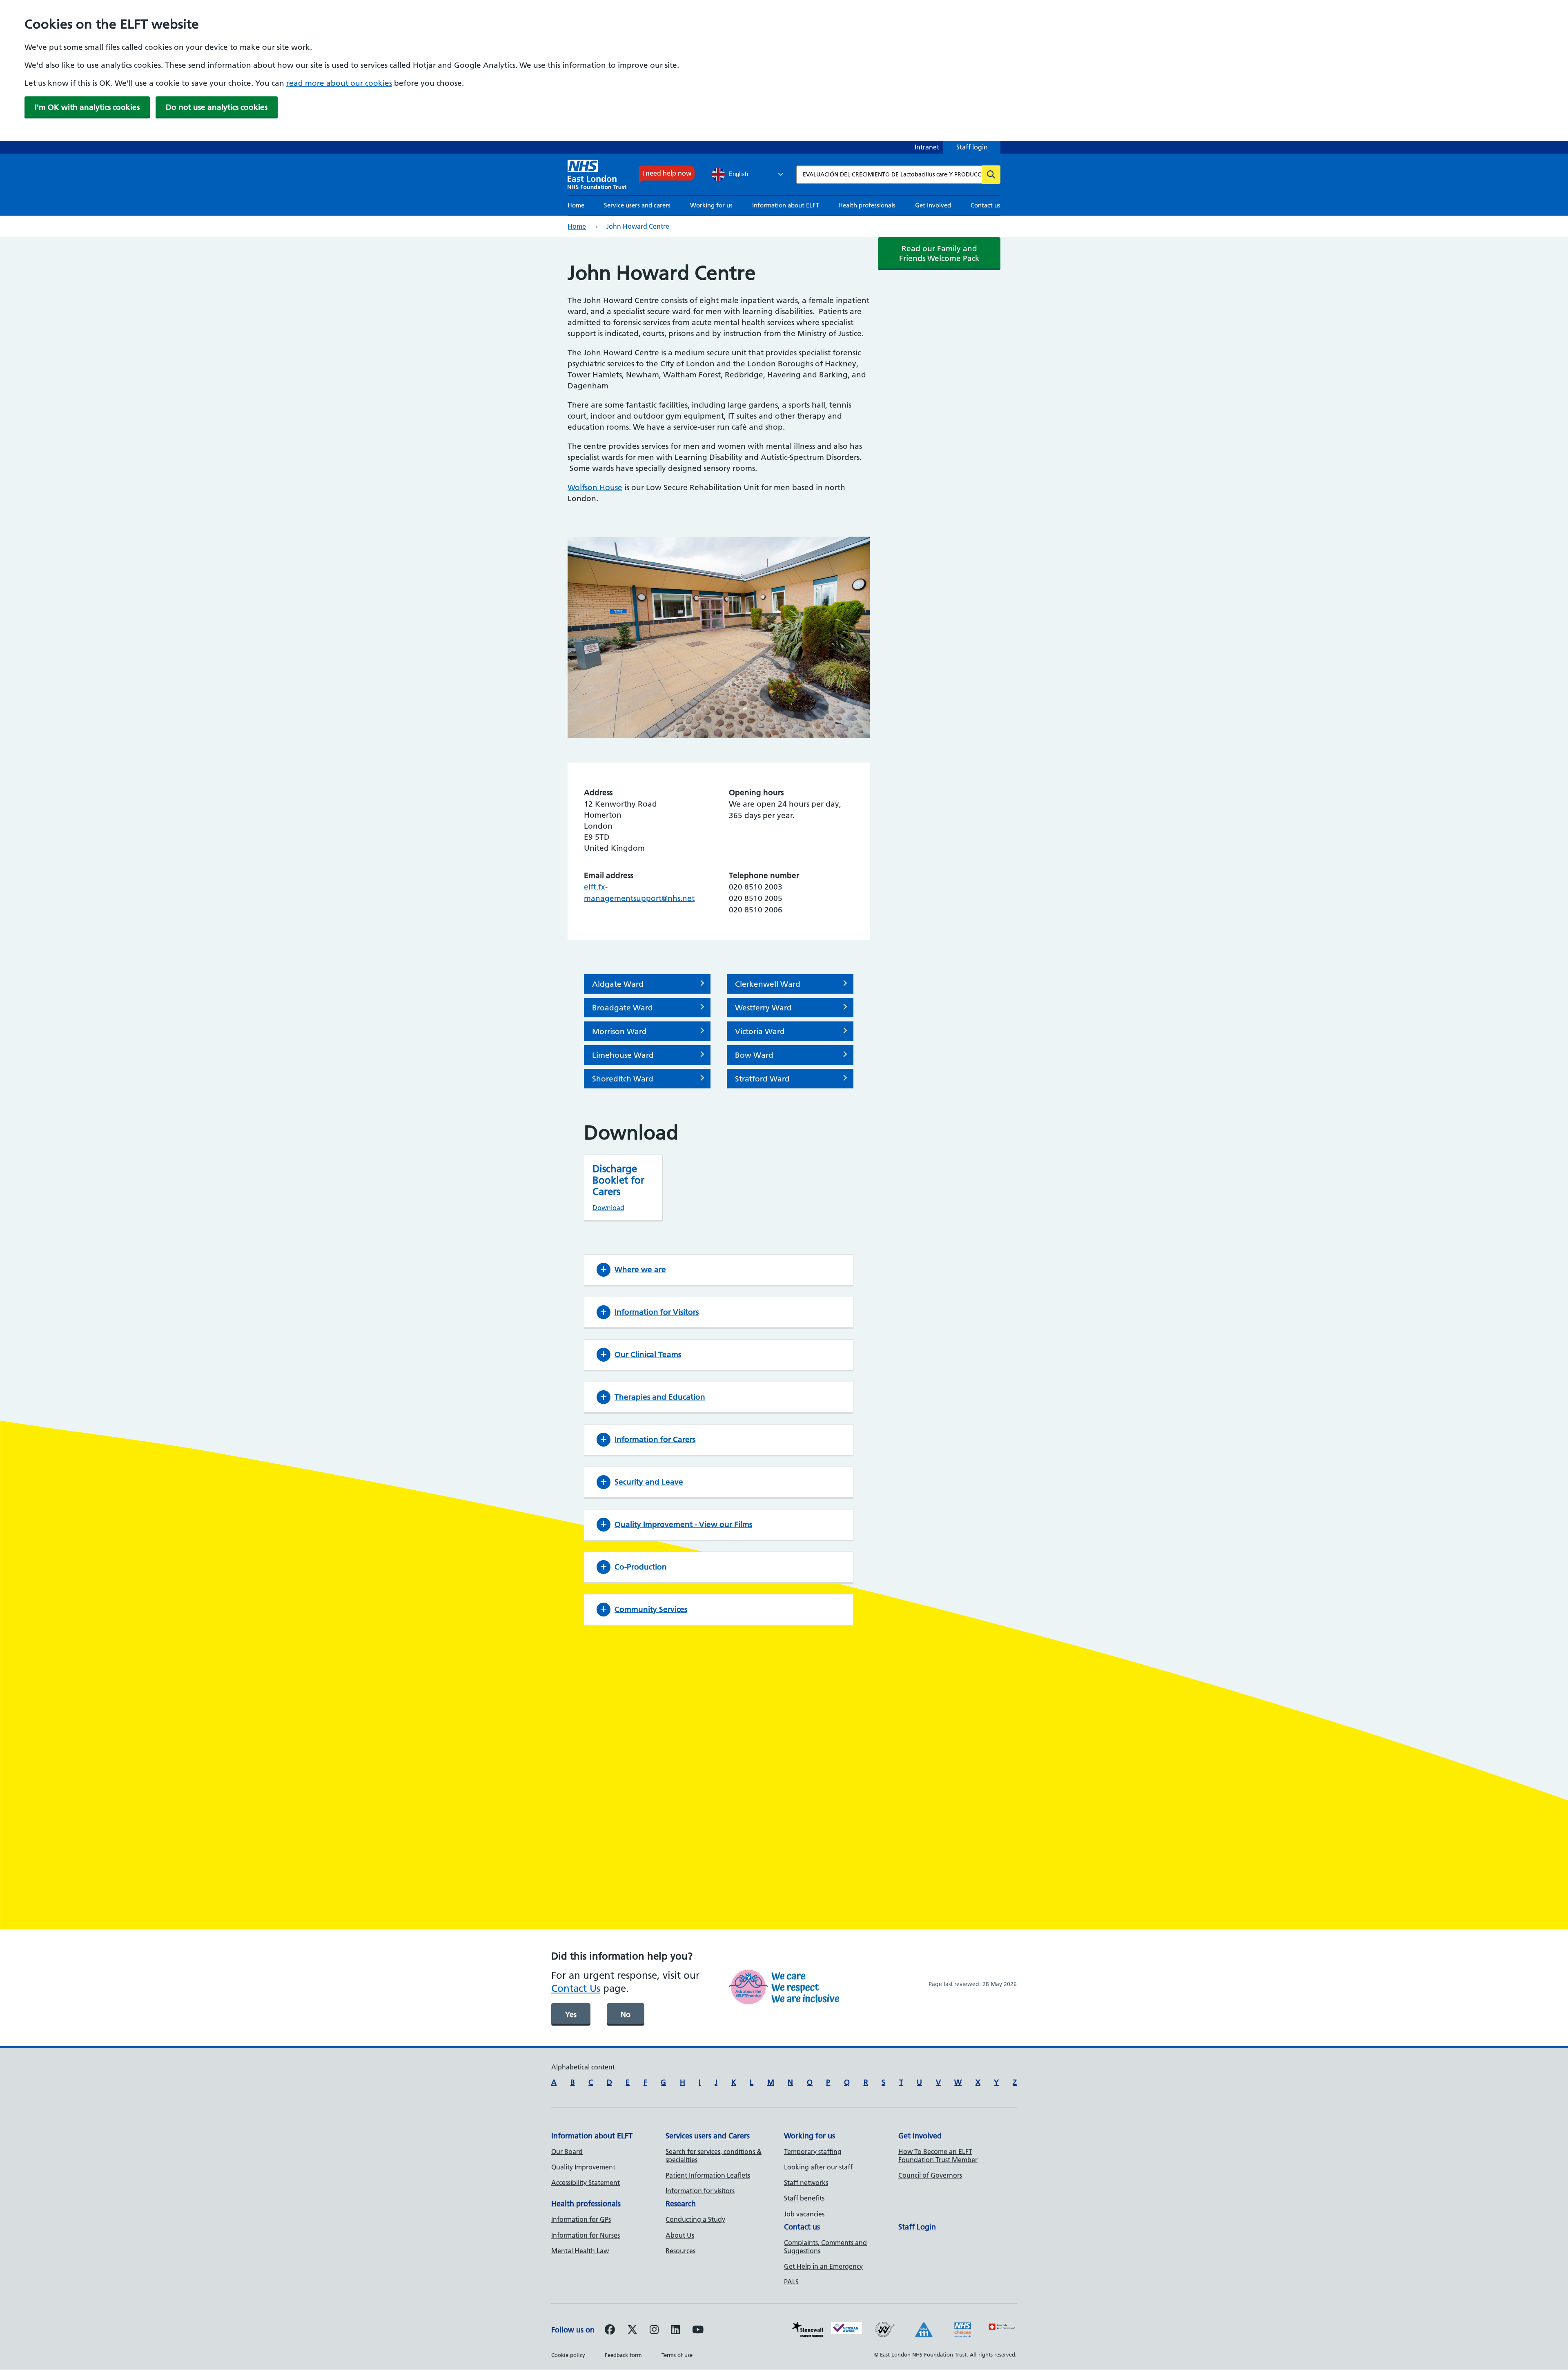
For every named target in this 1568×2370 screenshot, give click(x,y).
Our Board (567, 2152)
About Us (680, 2235)
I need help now (667, 173)
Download (608, 1208)
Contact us (986, 205)
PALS (791, 2282)
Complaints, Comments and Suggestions (825, 2247)
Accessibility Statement (586, 2183)
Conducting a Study (695, 2219)
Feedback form (623, 2355)
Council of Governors (930, 2175)
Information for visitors (700, 2191)
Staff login (972, 147)
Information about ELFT (786, 205)
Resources (680, 2251)
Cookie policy (568, 2355)
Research (681, 2204)
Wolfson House (595, 487)
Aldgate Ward (618, 984)
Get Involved (920, 2136)
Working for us (711, 205)
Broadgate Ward (623, 1008)
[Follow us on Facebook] (610, 2331)
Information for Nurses (586, 2235)
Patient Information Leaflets (708, 2175)
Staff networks (806, 2183)
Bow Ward (754, 1055)
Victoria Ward (760, 1031)
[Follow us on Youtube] (698, 2331)
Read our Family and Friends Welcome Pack (939, 253)
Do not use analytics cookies (217, 107)
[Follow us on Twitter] (632, 2331)
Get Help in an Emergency (823, 2266)
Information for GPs (581, 2219)
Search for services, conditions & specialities (714, 2156)
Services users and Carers (708, 2136)
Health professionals (867, 205)
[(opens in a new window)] (654, 2331)
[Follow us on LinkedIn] (675, 2331)
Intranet (927, 147)
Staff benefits (804, 2198)
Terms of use (677, 2355)
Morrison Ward (619, 1031)
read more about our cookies (339, 83)
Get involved (933, 205)
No (626, 2014)
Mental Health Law (580, 2251)
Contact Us (576, 1988)
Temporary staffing (813, 2152)
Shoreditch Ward (623, 1079)
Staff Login (917, 2227)
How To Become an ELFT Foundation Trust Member (938, 2156)
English (737, 174)
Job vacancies (804, 2214)
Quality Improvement (583, 2167)
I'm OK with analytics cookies (87, 107)
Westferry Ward (763, 1008)
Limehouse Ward (623, 1055)
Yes (571, 2014)
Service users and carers (637, 205)
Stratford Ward (762, 1079)
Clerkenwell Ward (768, 984)
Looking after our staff (818, 2167)
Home (576, 205)
